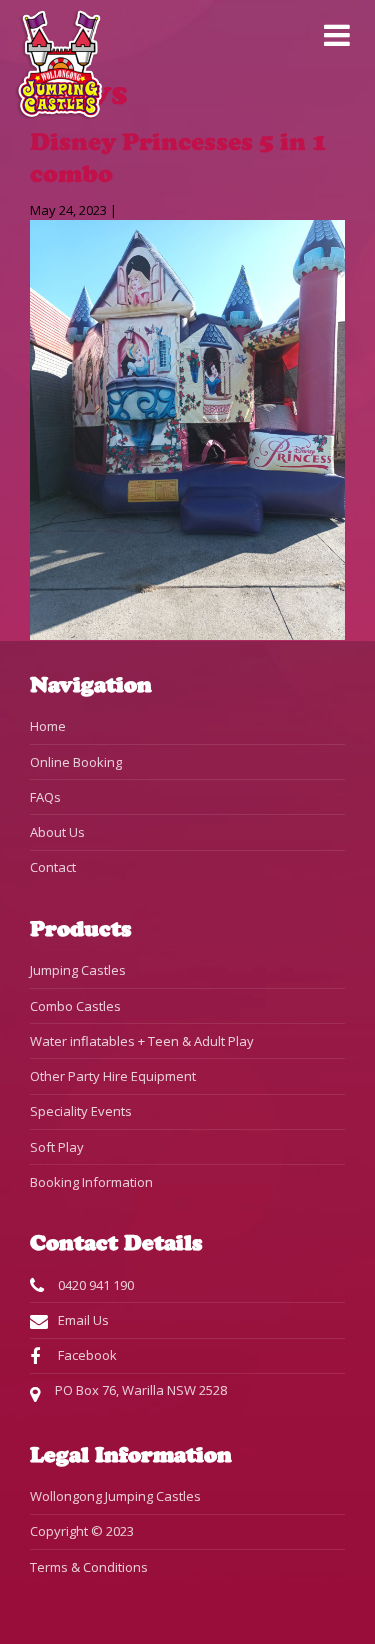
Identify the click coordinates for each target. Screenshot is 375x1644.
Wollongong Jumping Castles (115, 1496)
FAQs (45, 797)
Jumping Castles (78, 970)
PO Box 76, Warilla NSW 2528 (141, 1390)
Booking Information (91, 1182)
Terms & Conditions (89, 1567)
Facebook (86, 1355)
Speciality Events (81, 1111)
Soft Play (57, 1147)
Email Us (82, 1320)
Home (48, 726)
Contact (53, 867)
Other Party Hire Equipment (113, 1076)
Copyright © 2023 (82, 1531)
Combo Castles (75, 1006)
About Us (57, 832)
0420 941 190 (94, 1285)
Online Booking (76, 762)
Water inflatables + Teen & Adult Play (142, 1041)
